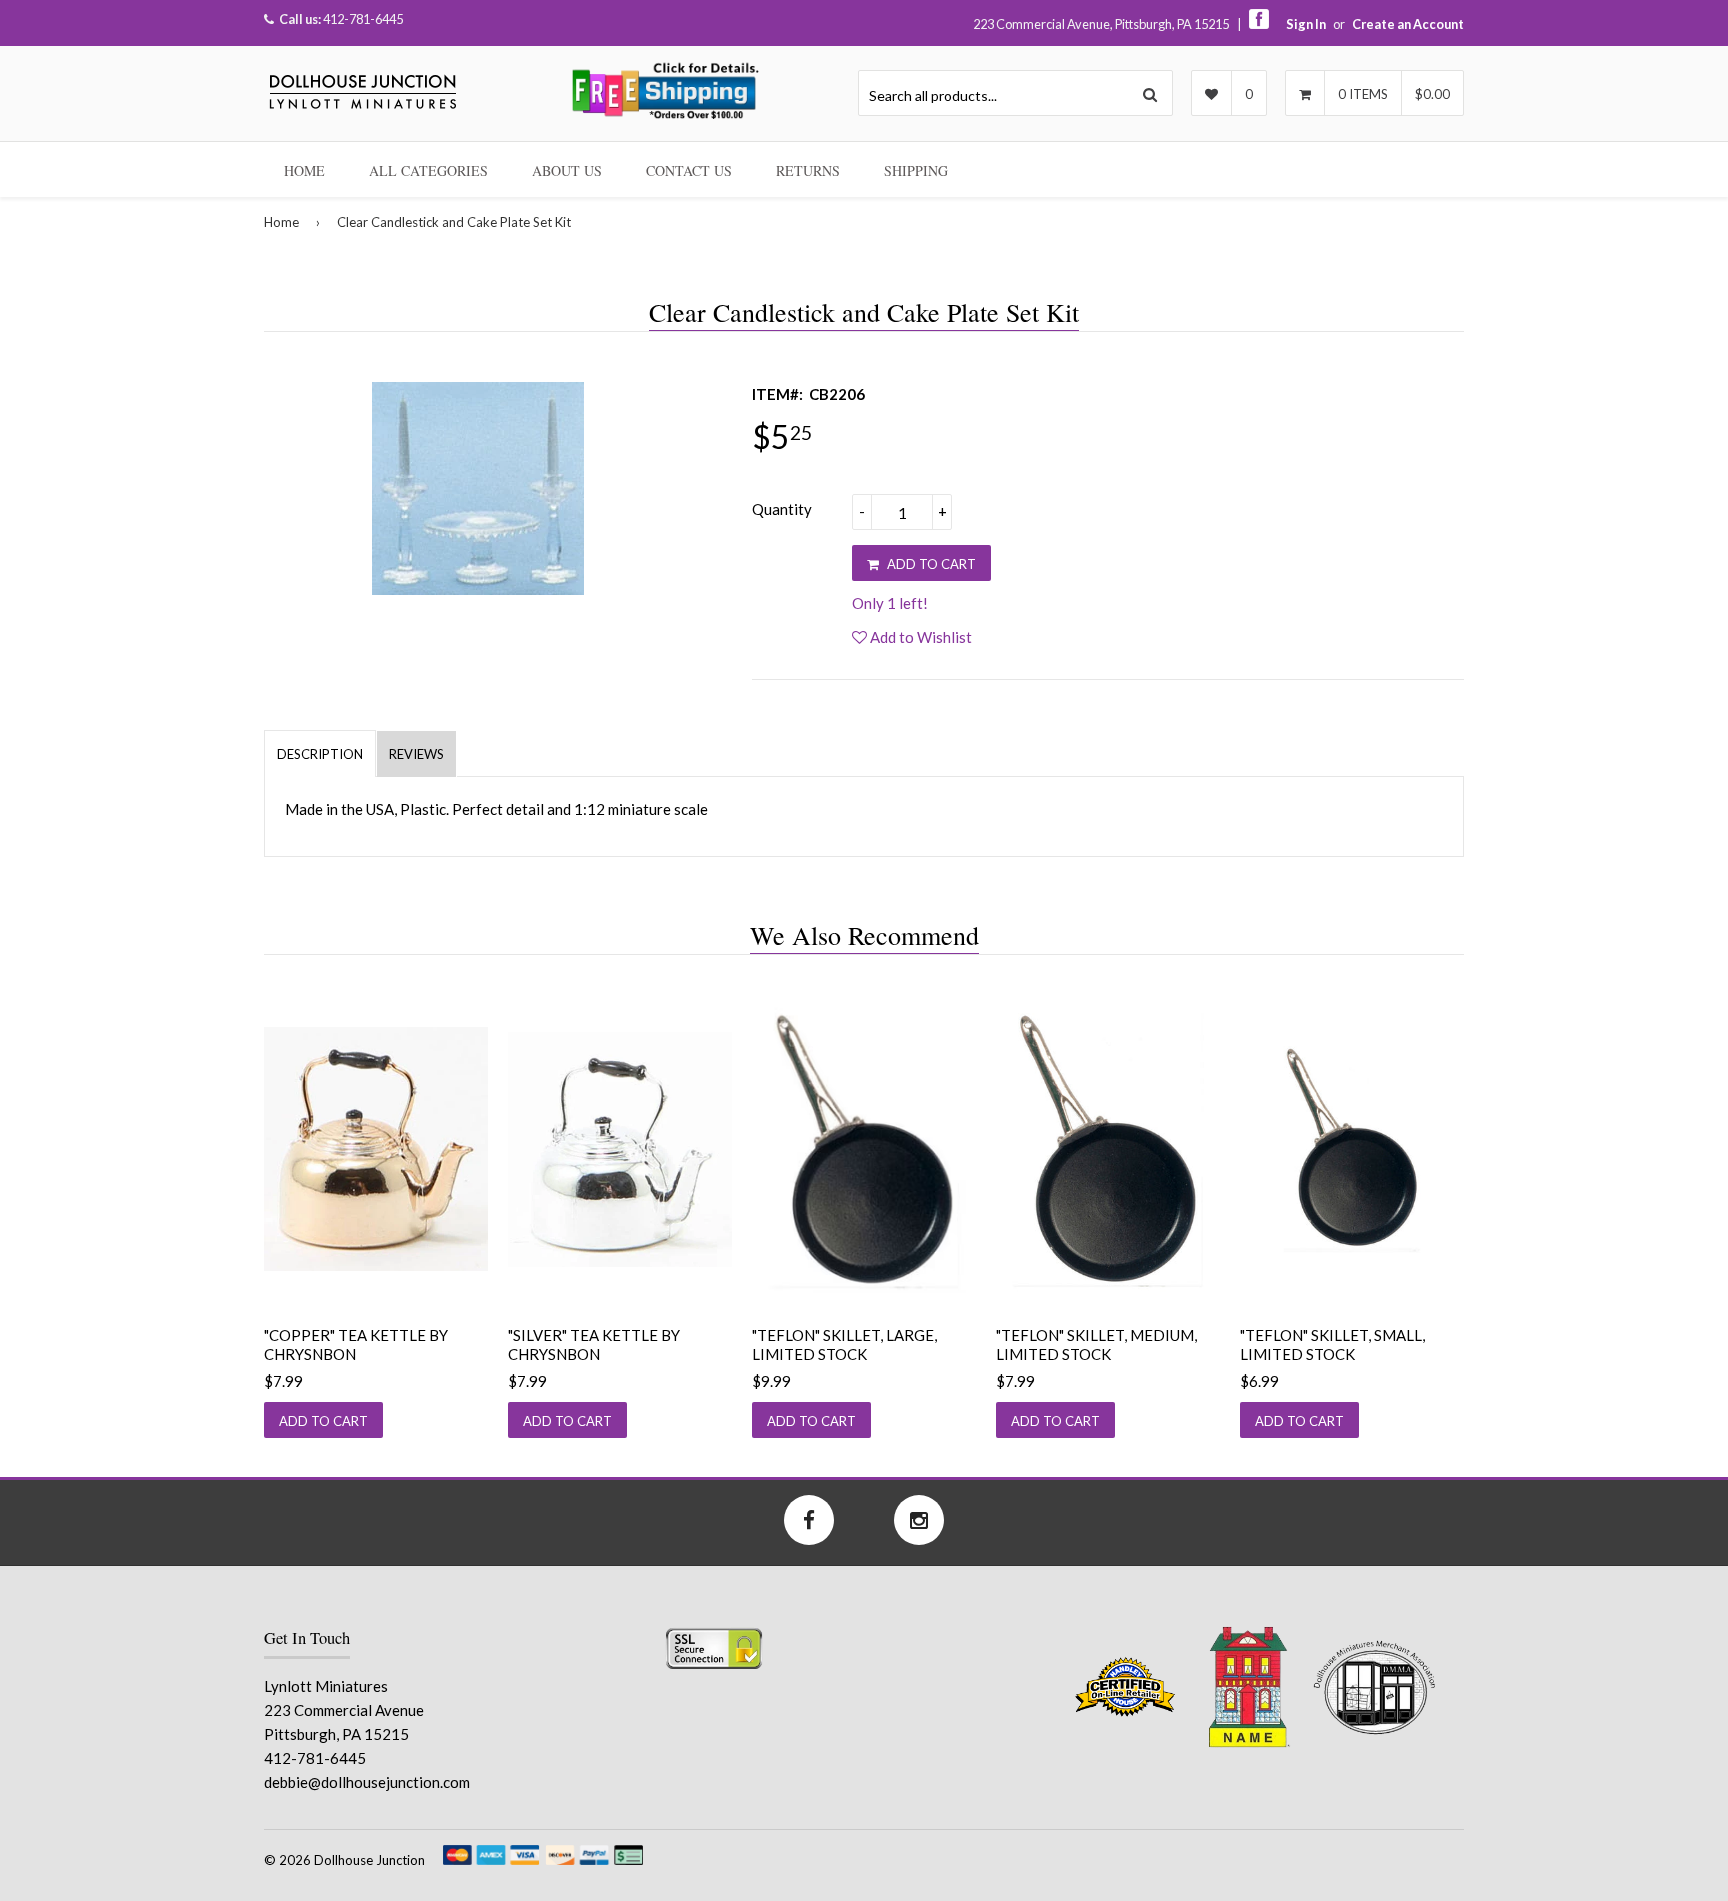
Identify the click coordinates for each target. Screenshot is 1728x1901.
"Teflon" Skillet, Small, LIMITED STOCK (1332, 1345)
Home (304, 170)
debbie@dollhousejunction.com (367, 1782)
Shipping (916, 170)
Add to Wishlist (919, 637)
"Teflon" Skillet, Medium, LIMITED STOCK (1096, 1345)
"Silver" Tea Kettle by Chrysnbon (594, 1345)
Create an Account (1408, 24)
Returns (808, 170)
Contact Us (689, 170)
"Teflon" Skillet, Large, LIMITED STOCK (844, 1345)
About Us (567, 170)
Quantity (782, 509)
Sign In (1306, 24)
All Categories (428, 170)
